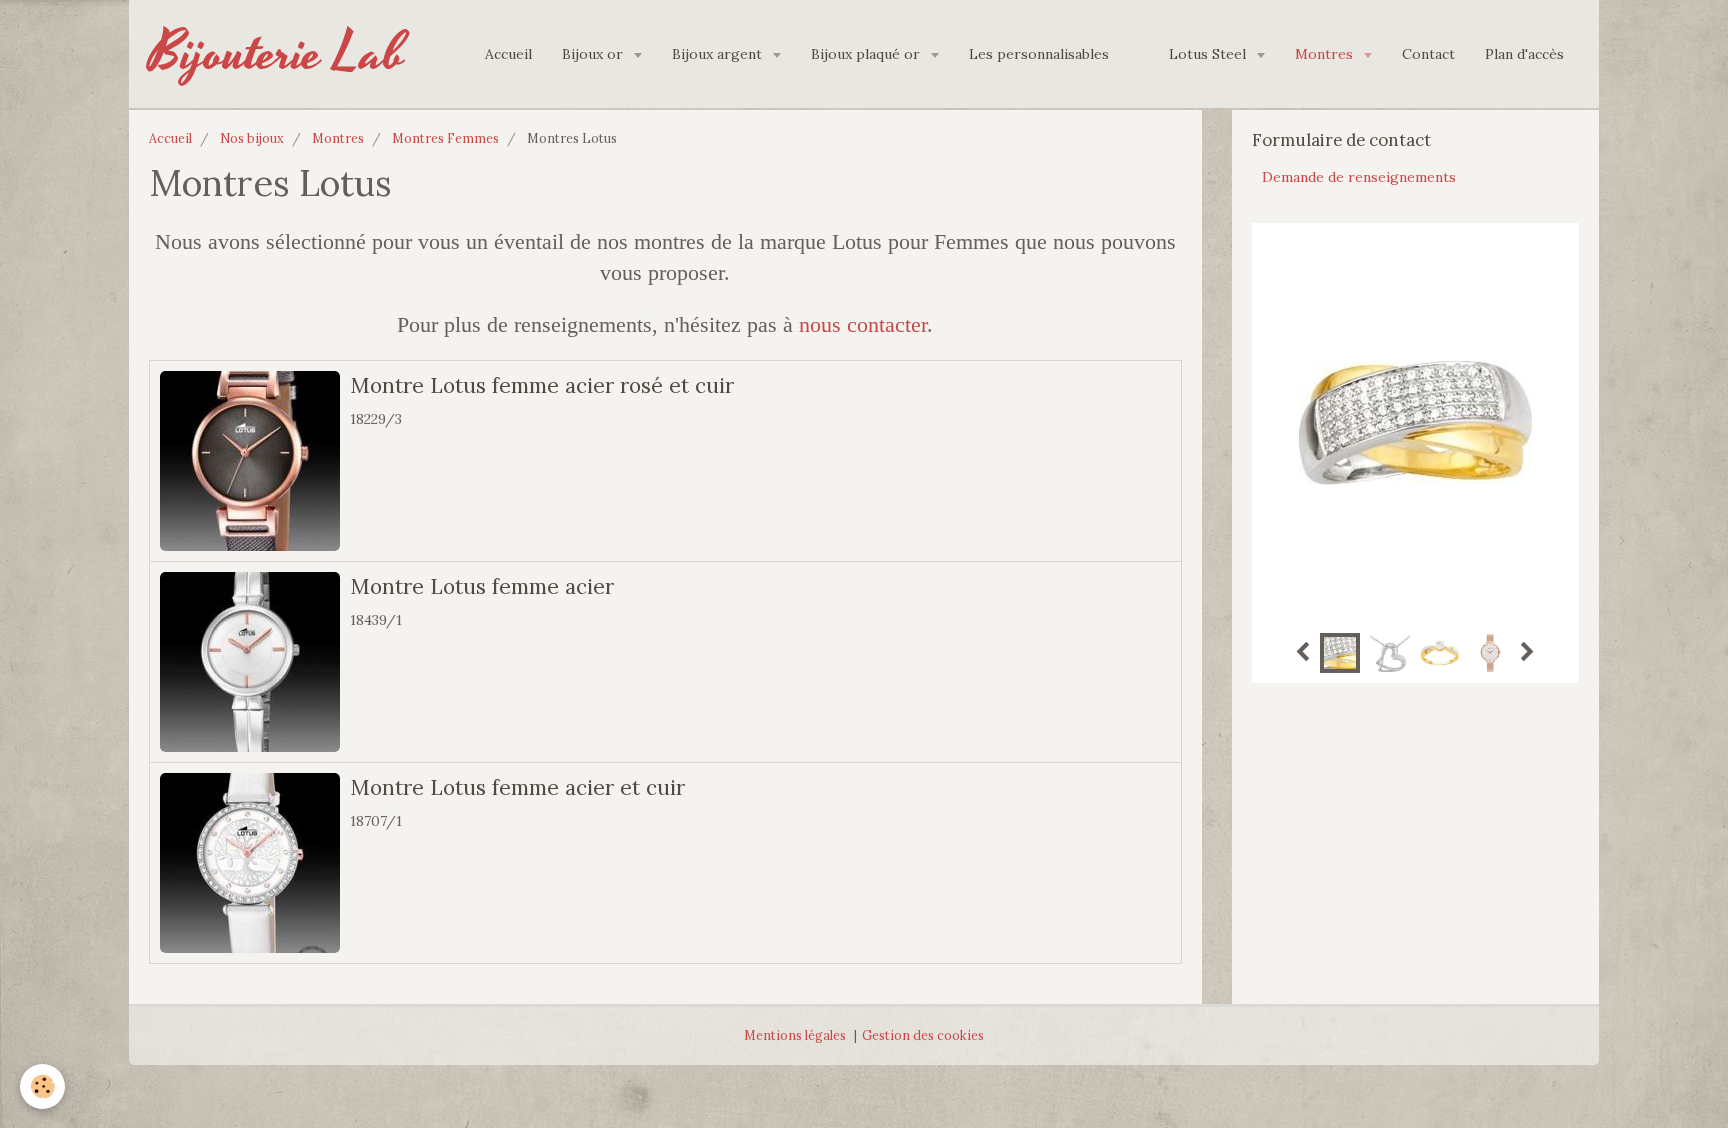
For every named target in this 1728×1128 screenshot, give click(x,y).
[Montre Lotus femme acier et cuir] (250, 863)
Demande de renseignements (1359, 177)
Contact (1428, 54)
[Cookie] (42, 1086)
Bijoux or (594, 54)
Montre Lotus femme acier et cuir (517, 787)
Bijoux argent (719, 54)
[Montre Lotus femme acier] (250, 662)
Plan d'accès (1524, 54)
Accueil (508, 54)
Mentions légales (795, 1035)
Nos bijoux (252, 138)
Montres (1326, 54)
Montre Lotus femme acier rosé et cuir (542, 385)
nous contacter (863, 324)
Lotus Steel (1209, 54)
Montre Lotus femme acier (482, 586)
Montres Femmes (445, 138)
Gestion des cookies (923, 1035)
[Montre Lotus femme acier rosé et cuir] (250, 461)
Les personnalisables (1039, 54)
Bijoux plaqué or (867, 54)
